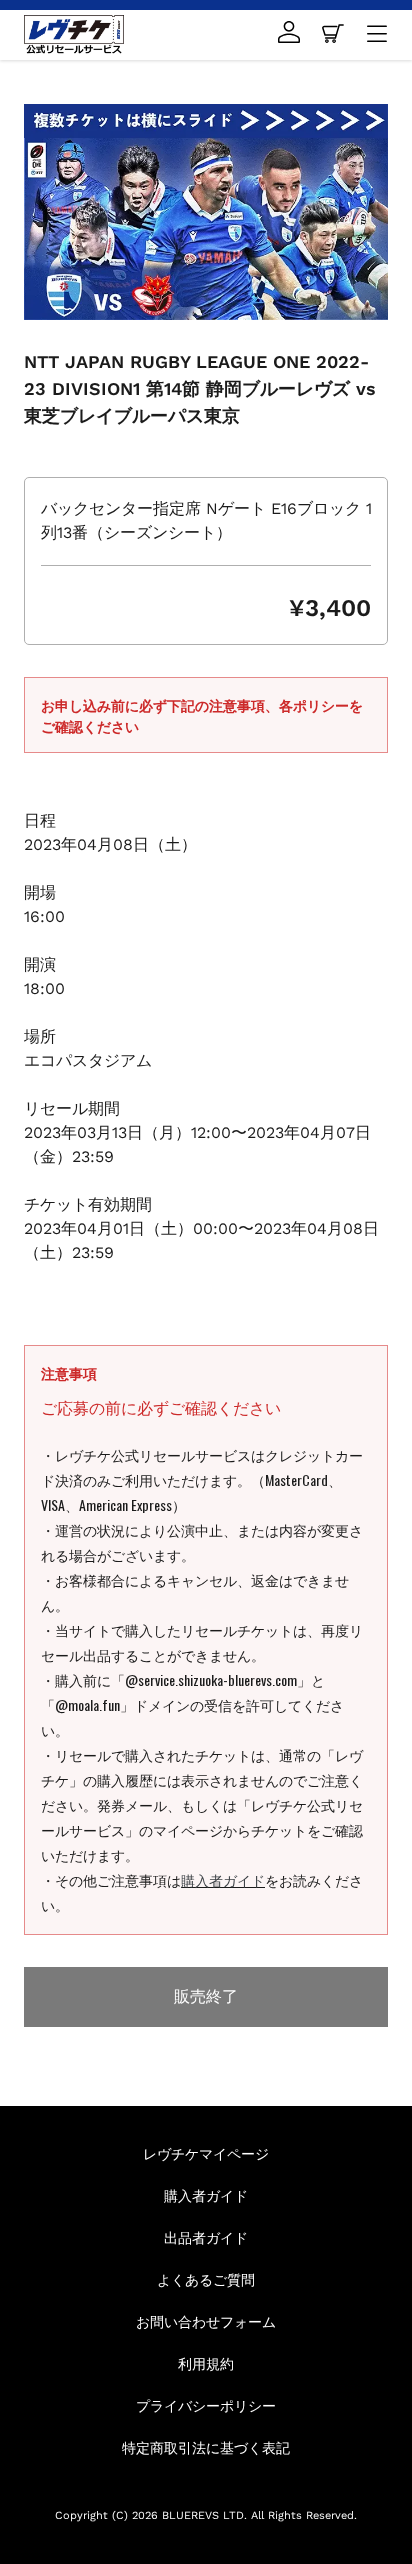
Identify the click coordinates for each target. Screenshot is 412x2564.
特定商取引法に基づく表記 (206, 2446)
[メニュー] (377, 35)
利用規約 (206, 2362)
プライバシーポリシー (206, 2404)
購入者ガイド (223, 1879)
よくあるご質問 (206, 2278)
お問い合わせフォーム (206, 2320)
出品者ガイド (206, 2236)
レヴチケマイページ (206, 2152)
